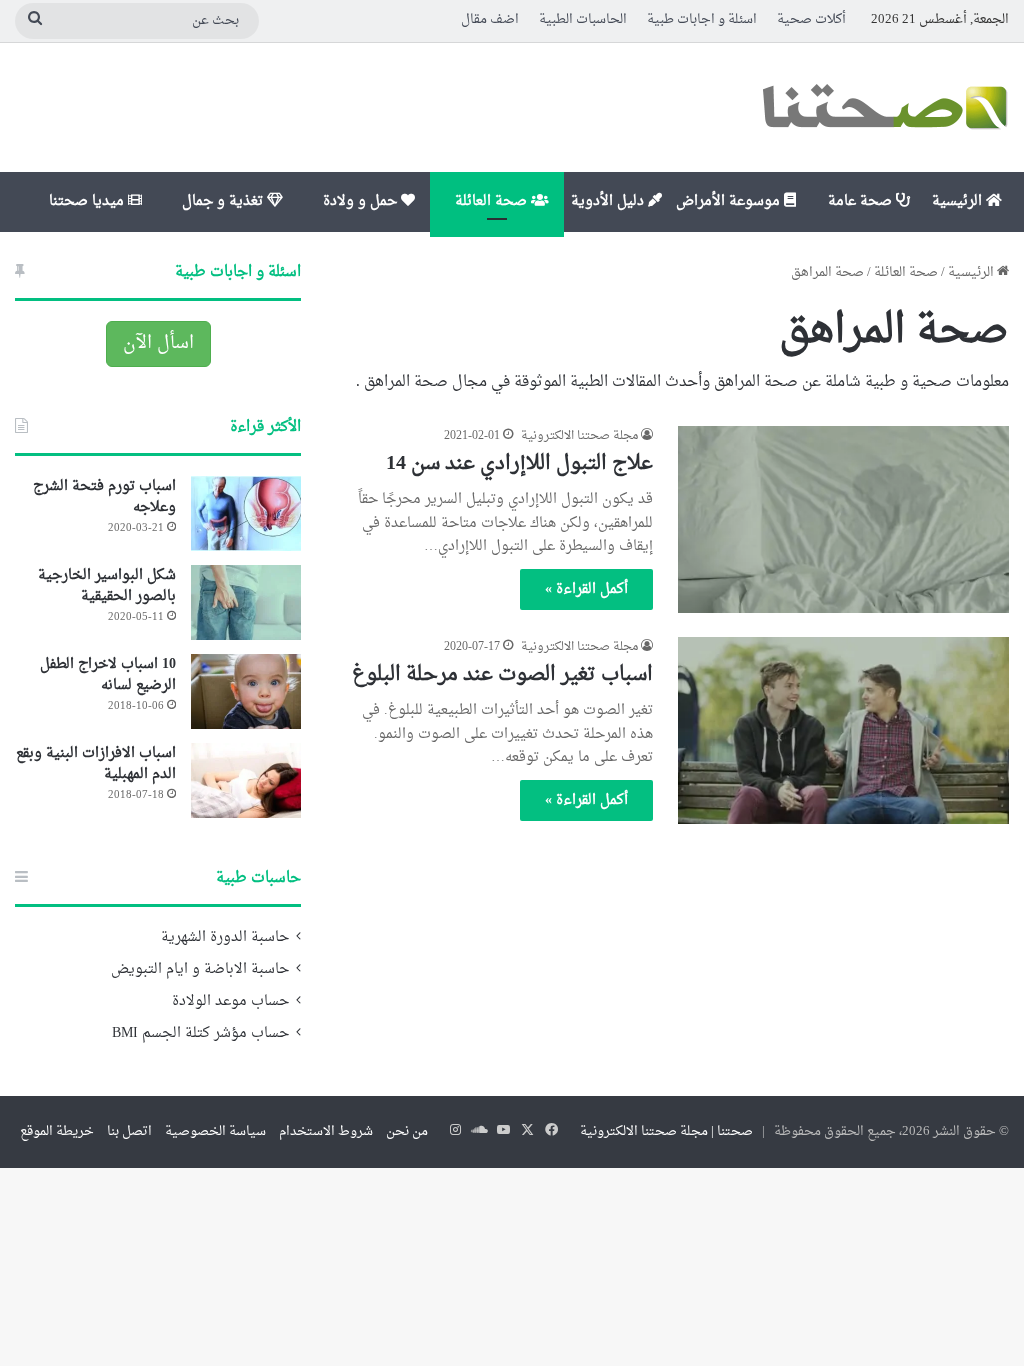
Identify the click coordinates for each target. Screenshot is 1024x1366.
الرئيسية (959, 201)
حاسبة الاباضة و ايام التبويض (200, 970)
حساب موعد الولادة (230, 1002)
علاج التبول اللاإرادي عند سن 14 (519, 464)
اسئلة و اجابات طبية (702, 19)
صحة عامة (862, 201)
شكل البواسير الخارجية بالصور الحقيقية (107, 586)
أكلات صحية (811, 19)
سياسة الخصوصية (215, 1131)
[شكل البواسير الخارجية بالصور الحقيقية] (246, 602)
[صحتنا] (884, 107)
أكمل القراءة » (586, 589)
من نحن (407, 1131)
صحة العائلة (493, 201)
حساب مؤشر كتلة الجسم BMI (200, 1034)
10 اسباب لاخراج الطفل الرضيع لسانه (108, 675)
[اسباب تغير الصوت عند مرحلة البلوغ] (843, 730)
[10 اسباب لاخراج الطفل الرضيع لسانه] (246, 691)
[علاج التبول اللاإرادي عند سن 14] (843, 519)
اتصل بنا (129, 1131)
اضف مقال (490, 19)
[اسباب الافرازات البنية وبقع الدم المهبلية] (246, 780)
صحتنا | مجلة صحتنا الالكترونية (666, 1131)
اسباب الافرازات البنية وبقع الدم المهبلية (96, 764)
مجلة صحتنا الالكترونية (579, 436)
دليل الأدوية (609, 201)
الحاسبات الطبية (583, 19)
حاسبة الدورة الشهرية (225, 938)
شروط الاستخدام (326, 1131)
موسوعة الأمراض (730, 201)
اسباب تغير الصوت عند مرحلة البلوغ (502, 675)
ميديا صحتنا (88, 201)
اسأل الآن (158, 343)
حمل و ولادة (362, 201)
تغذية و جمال (224, 201)
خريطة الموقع (57, 1131)
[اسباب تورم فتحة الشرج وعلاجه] (246, 513)
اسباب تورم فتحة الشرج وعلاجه (104, 497)
